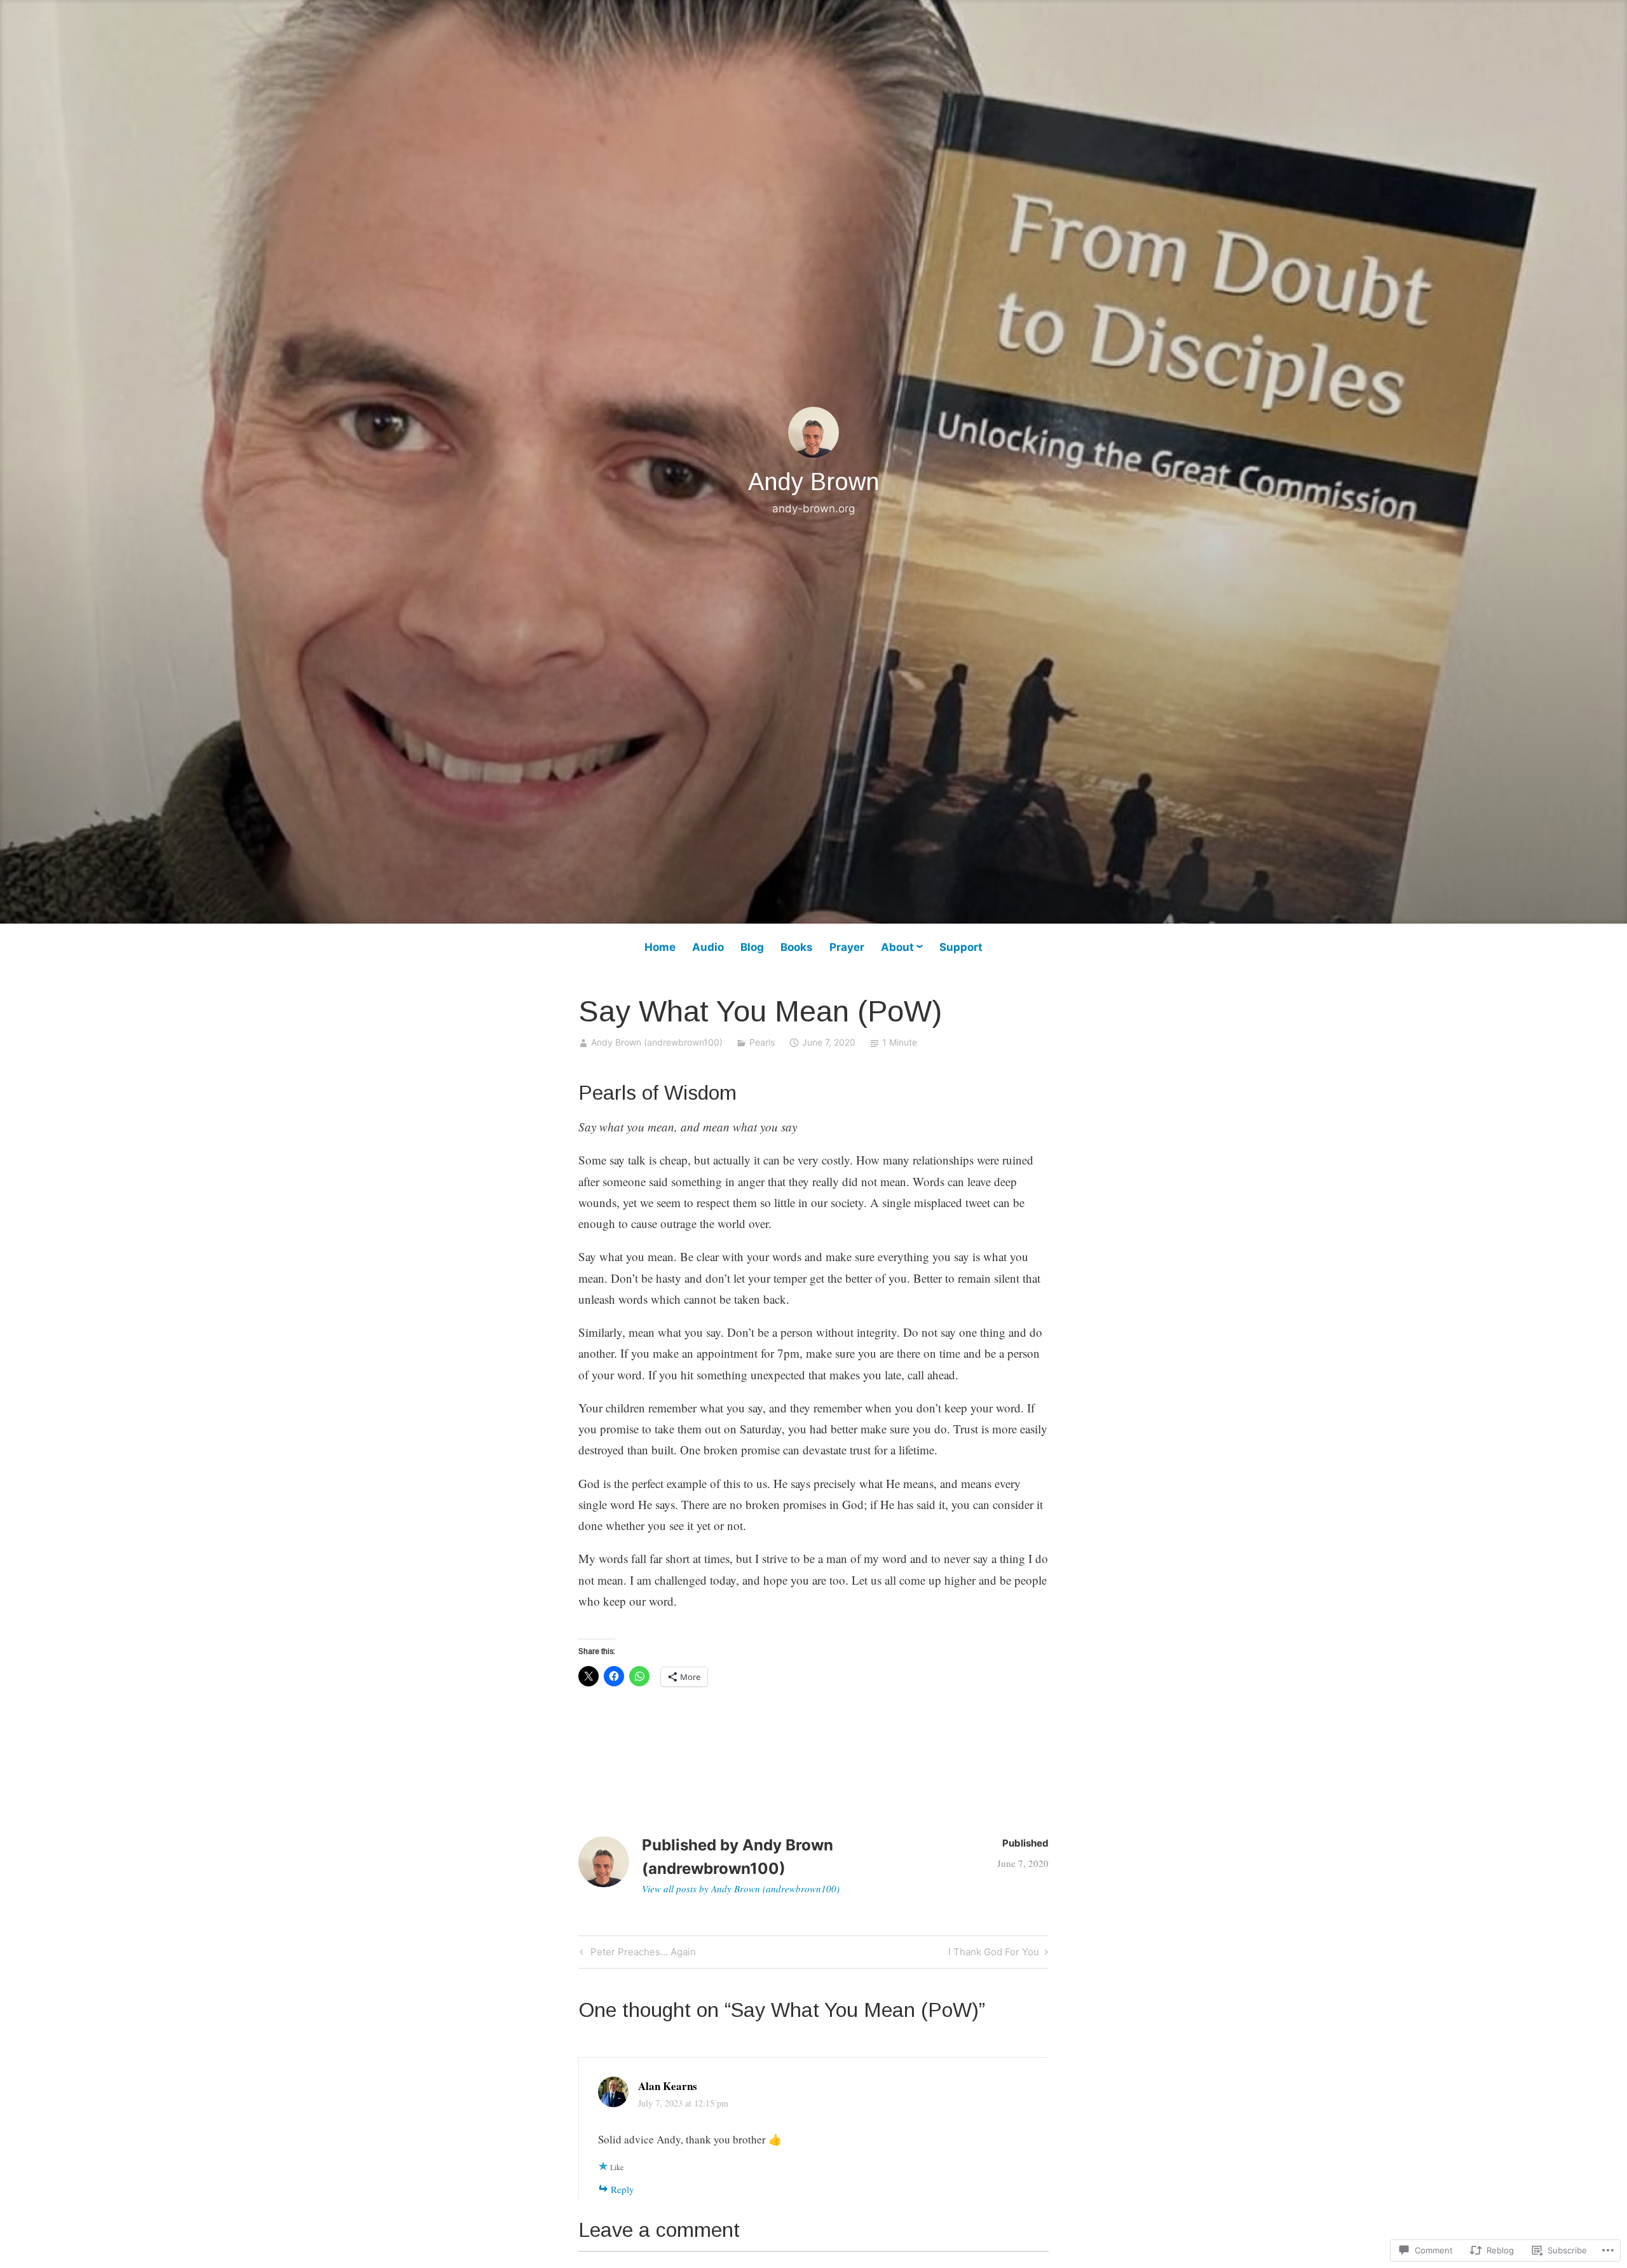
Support (961, 947)
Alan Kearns (668, 2086)
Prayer (847, 947)
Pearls (762, 1042)
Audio (708, 947)
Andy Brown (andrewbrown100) (657, 1042)
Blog (752, 947)
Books (797, 947)
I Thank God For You (994, 1954)
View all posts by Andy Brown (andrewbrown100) (741, 1889)
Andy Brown (813, 482)
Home (660, 947)
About (897, 947)
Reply (623, 2189)
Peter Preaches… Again (636, 1954)
